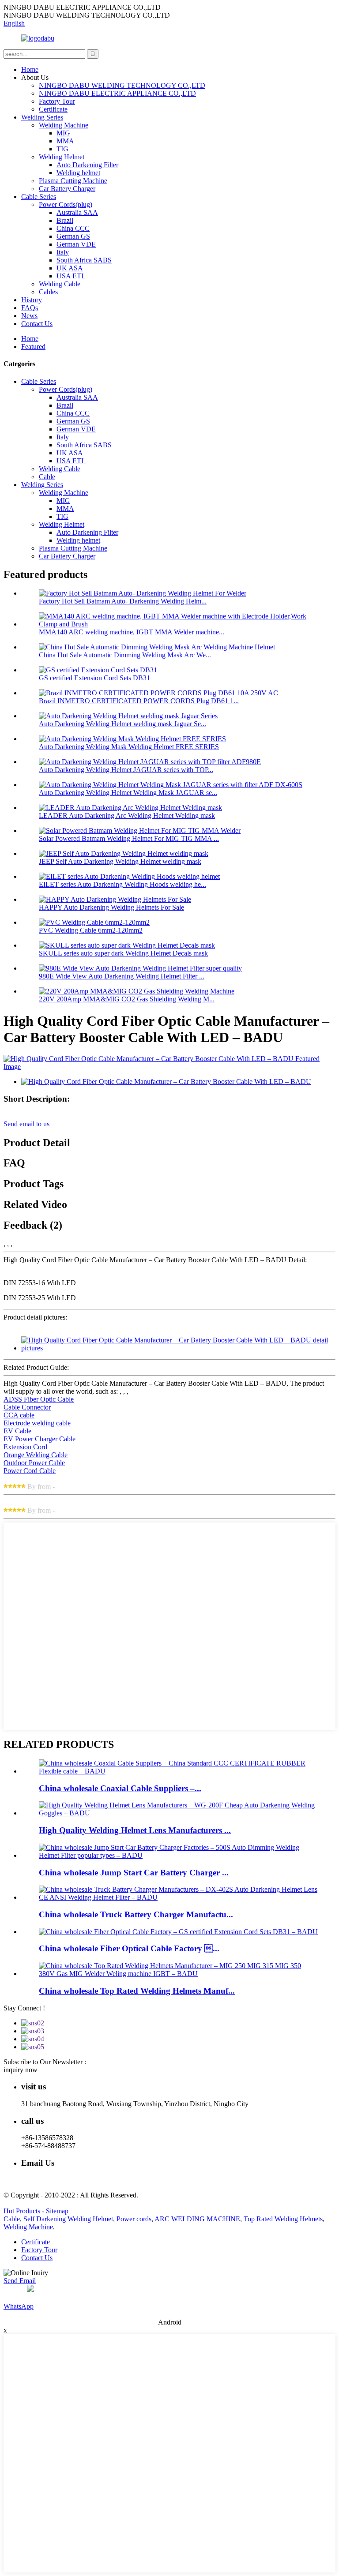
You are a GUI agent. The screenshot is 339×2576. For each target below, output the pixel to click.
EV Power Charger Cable (40, 1439)
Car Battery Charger (67, 189)
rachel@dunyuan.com (52, 2180)
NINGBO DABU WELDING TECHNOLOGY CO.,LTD (122, 85)
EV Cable (17, 1431)
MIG (63, 133)
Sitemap (57, 2211)
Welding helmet (78, 173)
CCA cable (19, 1415)
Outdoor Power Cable (34, 1463)
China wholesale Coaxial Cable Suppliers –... (120, 1788)
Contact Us (37, 324)
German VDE (76, 244)
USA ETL (71, 276)
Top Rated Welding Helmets (283, 2219)
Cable (47, 477)
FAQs (30, 308)
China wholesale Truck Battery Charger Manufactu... (136, 1914)
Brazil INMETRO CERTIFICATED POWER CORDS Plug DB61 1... (139, 701)
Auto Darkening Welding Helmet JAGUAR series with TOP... (126, 770)
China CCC (73, 228)
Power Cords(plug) (66, 204)
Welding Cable (60, 284)
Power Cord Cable (30, 1471)
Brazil (65, 220)
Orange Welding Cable (36, 1455)
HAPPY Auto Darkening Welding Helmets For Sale (111, 907)
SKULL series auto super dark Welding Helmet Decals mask (123, 953)
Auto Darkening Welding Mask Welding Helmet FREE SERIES (129, 747)
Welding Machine (64, 125)
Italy (63, 252)
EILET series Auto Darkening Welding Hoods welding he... (122, 884)
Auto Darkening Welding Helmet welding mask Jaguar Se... (122, 724)
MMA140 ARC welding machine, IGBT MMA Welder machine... (132, 632)
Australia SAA (77, 212)
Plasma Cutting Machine (73, 181)
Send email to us (26, 1124)
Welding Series (42, 117)
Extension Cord (25, 1447)
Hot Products (22, 2211)
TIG (62, 149)
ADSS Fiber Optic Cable (39, 1399)
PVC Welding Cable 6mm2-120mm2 (91, 930)
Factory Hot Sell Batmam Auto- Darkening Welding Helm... (123, 601)
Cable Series (39, 197)
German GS (73, 236)
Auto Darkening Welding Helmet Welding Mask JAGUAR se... (128, 793)
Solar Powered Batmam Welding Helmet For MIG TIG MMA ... (129, 838)
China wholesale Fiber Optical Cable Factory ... (129, 1948)
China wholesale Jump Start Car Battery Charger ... (134, 1873)
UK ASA (70, 268)
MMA (65, 141)
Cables (48, 292)
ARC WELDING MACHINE (197, 2219)
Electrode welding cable (37, 1423)
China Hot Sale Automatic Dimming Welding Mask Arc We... (125, 655)
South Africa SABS (84, 260)
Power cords (134, 2219)
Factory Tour (57, 101)
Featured (33, 347)
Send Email (20, 2281)
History (32, 300)
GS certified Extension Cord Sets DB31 (94, 678)
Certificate (53, 109)
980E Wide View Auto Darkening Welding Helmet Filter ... (122, 976)
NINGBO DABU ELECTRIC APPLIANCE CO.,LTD (117, 93)
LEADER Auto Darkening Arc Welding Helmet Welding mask (127, 816)
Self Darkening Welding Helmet (68, 2219)
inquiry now (21, 2070)
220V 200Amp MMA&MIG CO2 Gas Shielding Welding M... (127, 999)
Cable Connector (27, 1407)
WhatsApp (19, 2306)
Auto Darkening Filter (87, 165)
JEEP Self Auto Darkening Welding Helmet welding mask (120, 861)
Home (30, 69)
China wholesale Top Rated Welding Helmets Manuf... (137, 1991)
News (29, 316)
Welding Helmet (62, 157)
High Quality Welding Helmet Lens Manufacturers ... (135, 1830)
